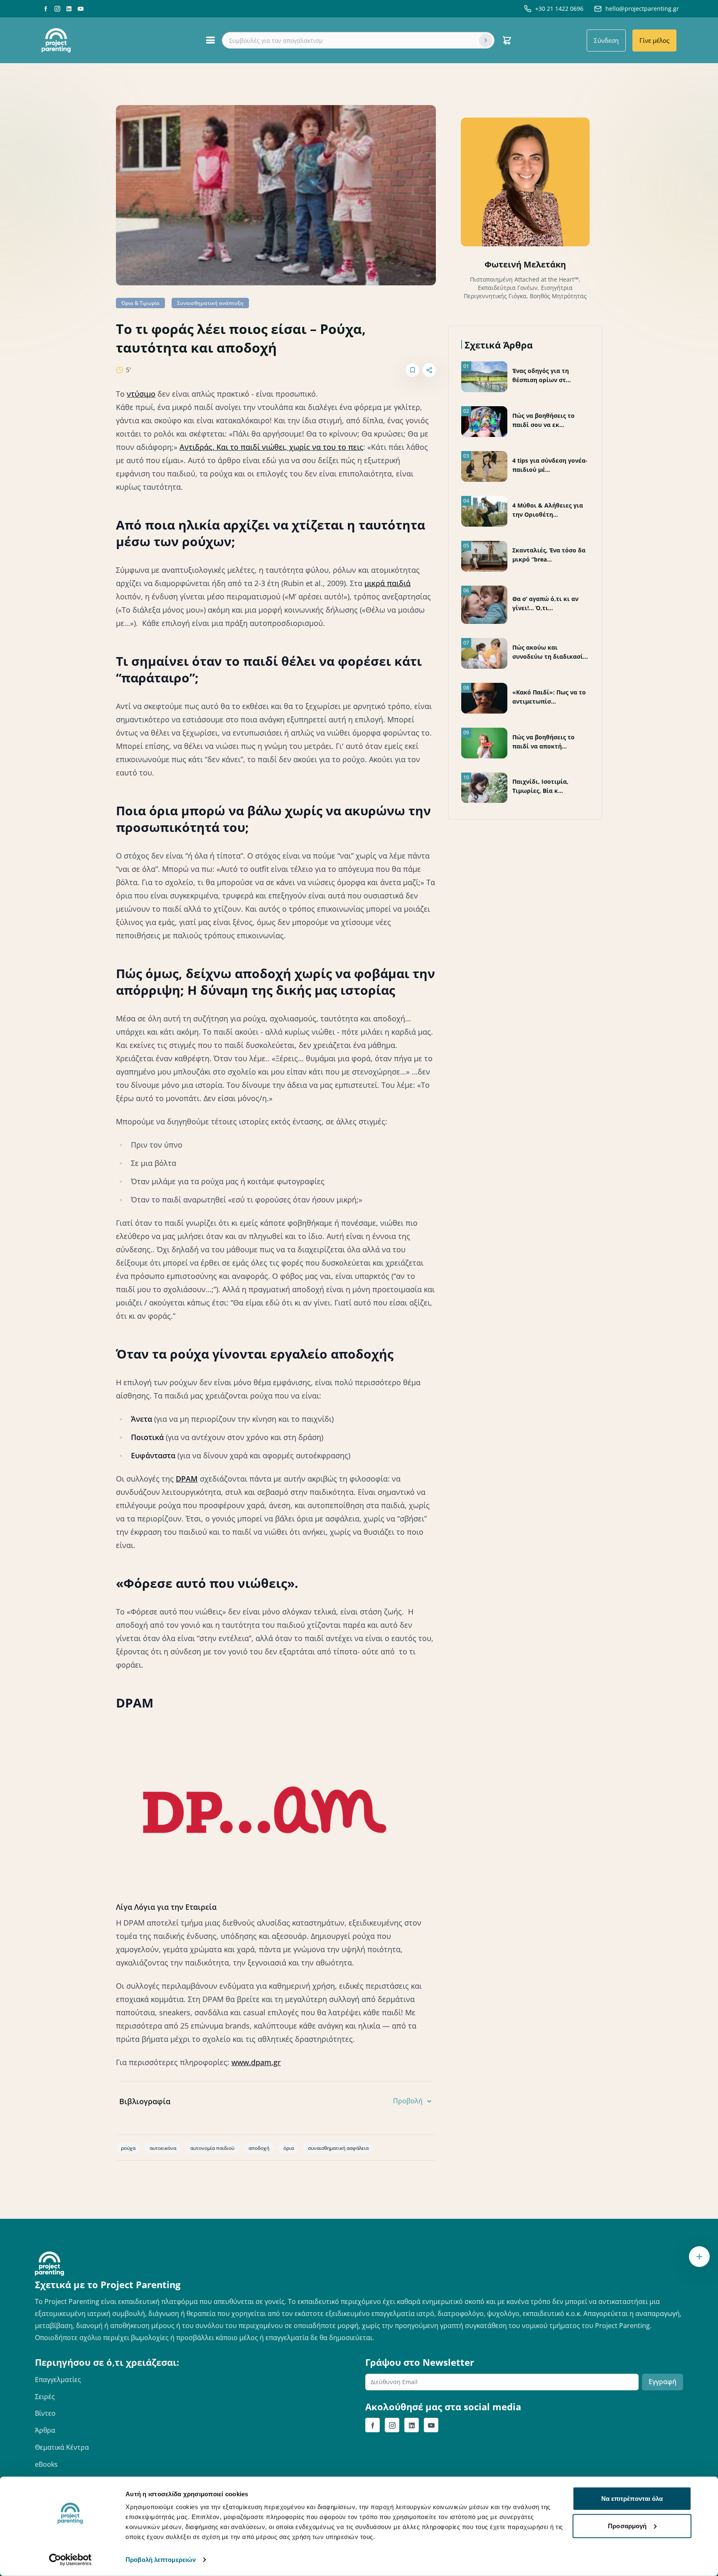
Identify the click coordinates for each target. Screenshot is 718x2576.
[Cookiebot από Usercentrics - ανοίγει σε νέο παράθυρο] (70, 2560)
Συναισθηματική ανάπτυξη (210, 303)
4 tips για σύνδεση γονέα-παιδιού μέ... (550, 465)
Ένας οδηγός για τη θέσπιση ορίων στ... (542, 375)
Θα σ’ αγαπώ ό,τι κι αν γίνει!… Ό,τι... (545, 603)
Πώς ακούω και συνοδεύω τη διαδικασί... (550, 652)
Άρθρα (45, 2430)
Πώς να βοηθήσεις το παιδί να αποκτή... (543, 742)
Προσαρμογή (627, 2526)
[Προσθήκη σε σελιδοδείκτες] (413, 370)
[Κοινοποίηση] (429, 370)
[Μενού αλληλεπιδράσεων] (699, 2257)
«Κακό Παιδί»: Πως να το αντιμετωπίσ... (549, 697)
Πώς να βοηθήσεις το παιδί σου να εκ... (543, 420)
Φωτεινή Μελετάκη (525, 264)
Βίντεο (45, 2413)
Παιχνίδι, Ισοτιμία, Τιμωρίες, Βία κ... (540, 786)
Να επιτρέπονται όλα (632, 2499)
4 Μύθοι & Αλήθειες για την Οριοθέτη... (548, 510)
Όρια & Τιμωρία (140, 303)
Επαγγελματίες (58, 2380)
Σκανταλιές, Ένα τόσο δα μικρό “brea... (549, 555)
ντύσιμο (141, 394)
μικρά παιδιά (387, 583)
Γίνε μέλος (654, 40)
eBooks (46, 2464)
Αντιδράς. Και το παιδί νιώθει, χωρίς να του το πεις (271, 447)
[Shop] (507, 40)
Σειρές (45, 2397)
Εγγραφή (663, 2382)
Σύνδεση (606, 40)
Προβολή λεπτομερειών (161, 2560)
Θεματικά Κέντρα (62, 2447)
